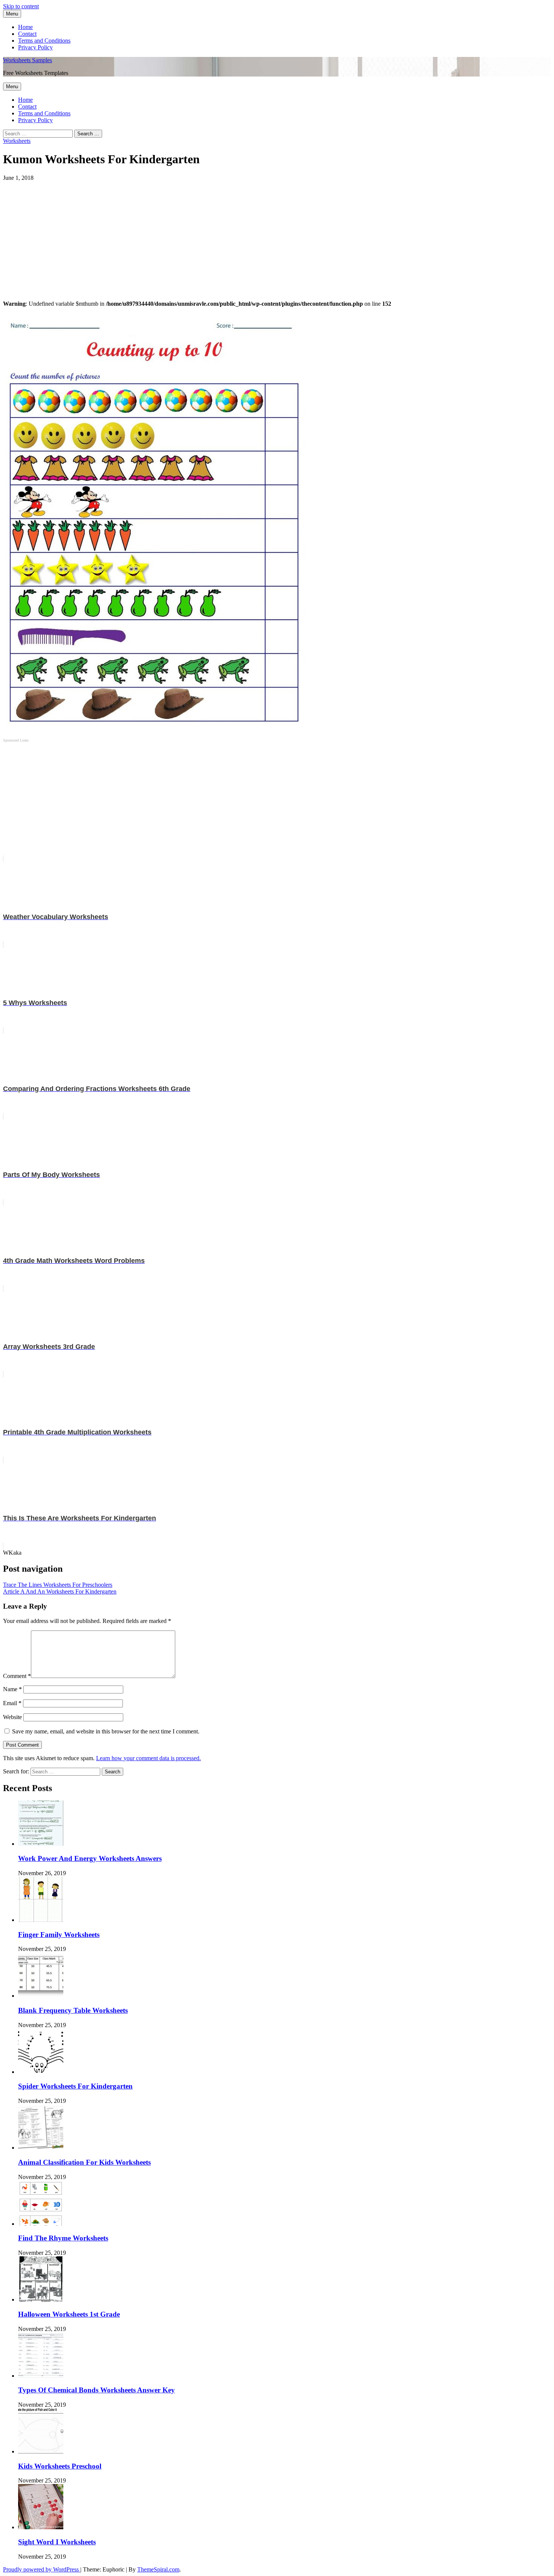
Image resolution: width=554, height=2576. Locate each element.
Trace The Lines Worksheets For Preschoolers (58, 1585)
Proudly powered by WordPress (42, 2569)
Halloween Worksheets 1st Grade (69, 2314)
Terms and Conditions (44, 41)
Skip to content (21, 6)
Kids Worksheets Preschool (60, 2466)
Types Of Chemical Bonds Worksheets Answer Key (96, 2390)
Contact (27, 34)
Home (25, 27)
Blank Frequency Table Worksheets (73, 2010)
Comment (17, 1676)
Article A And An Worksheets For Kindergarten (60, 1591)
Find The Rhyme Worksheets (63, 2238)
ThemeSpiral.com (158, 2569)
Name (12, 1689)
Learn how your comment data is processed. (148, 1758)
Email (12, 1703)
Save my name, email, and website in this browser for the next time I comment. (106, 1731)
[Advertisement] (229, 234)
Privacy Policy (35, 47)
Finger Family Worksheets (59, 1935)
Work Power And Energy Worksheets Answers (90, 1858)
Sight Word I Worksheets (57, 2542)
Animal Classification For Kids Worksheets (84, 2162)
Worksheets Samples (28, 60)
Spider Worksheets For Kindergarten (75, 2086)
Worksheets (17, 141)
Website (12, 1717)
